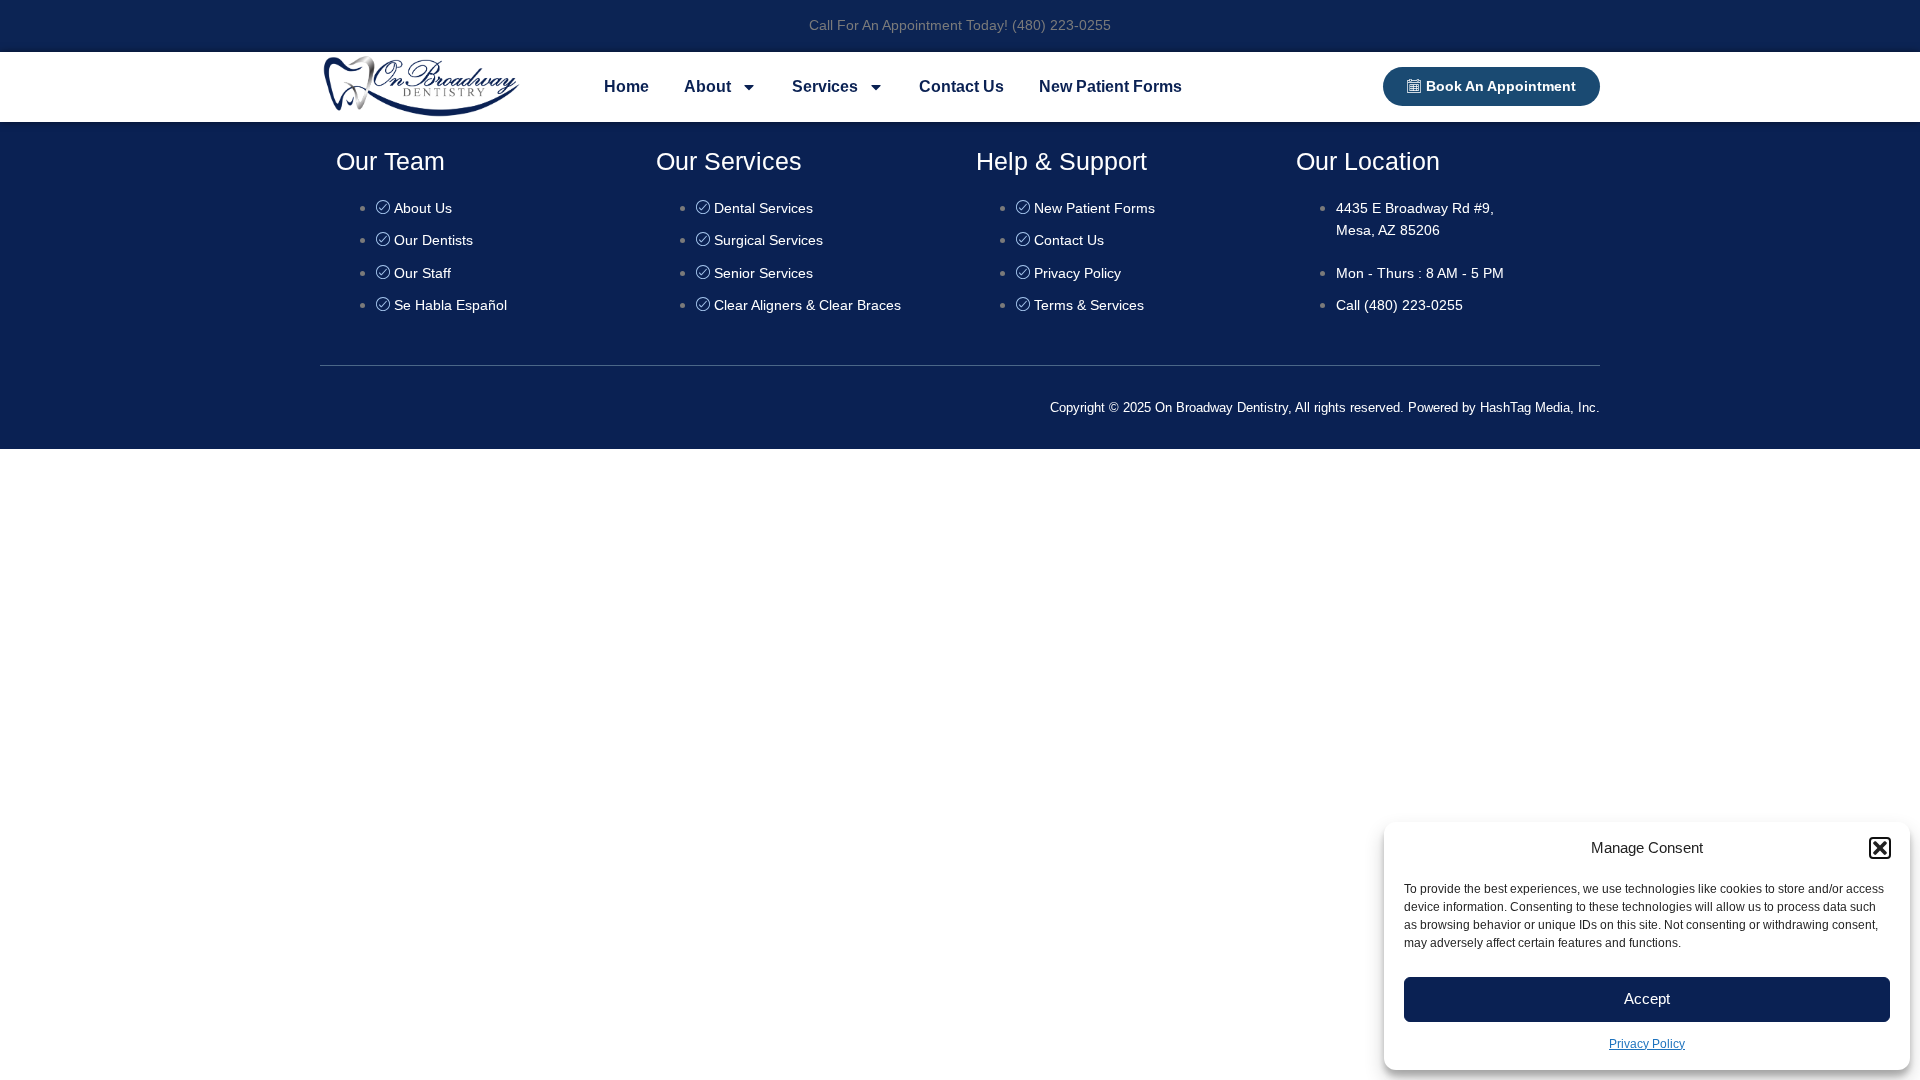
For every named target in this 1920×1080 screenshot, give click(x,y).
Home (626, 86)
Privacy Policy (1647, 1044)
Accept (1647, 998)
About (707, 86)
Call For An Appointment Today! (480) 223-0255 (960, 25)
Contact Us (961, 86)
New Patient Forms (1110, 86)
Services (825, 86)
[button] (1880, 848)
